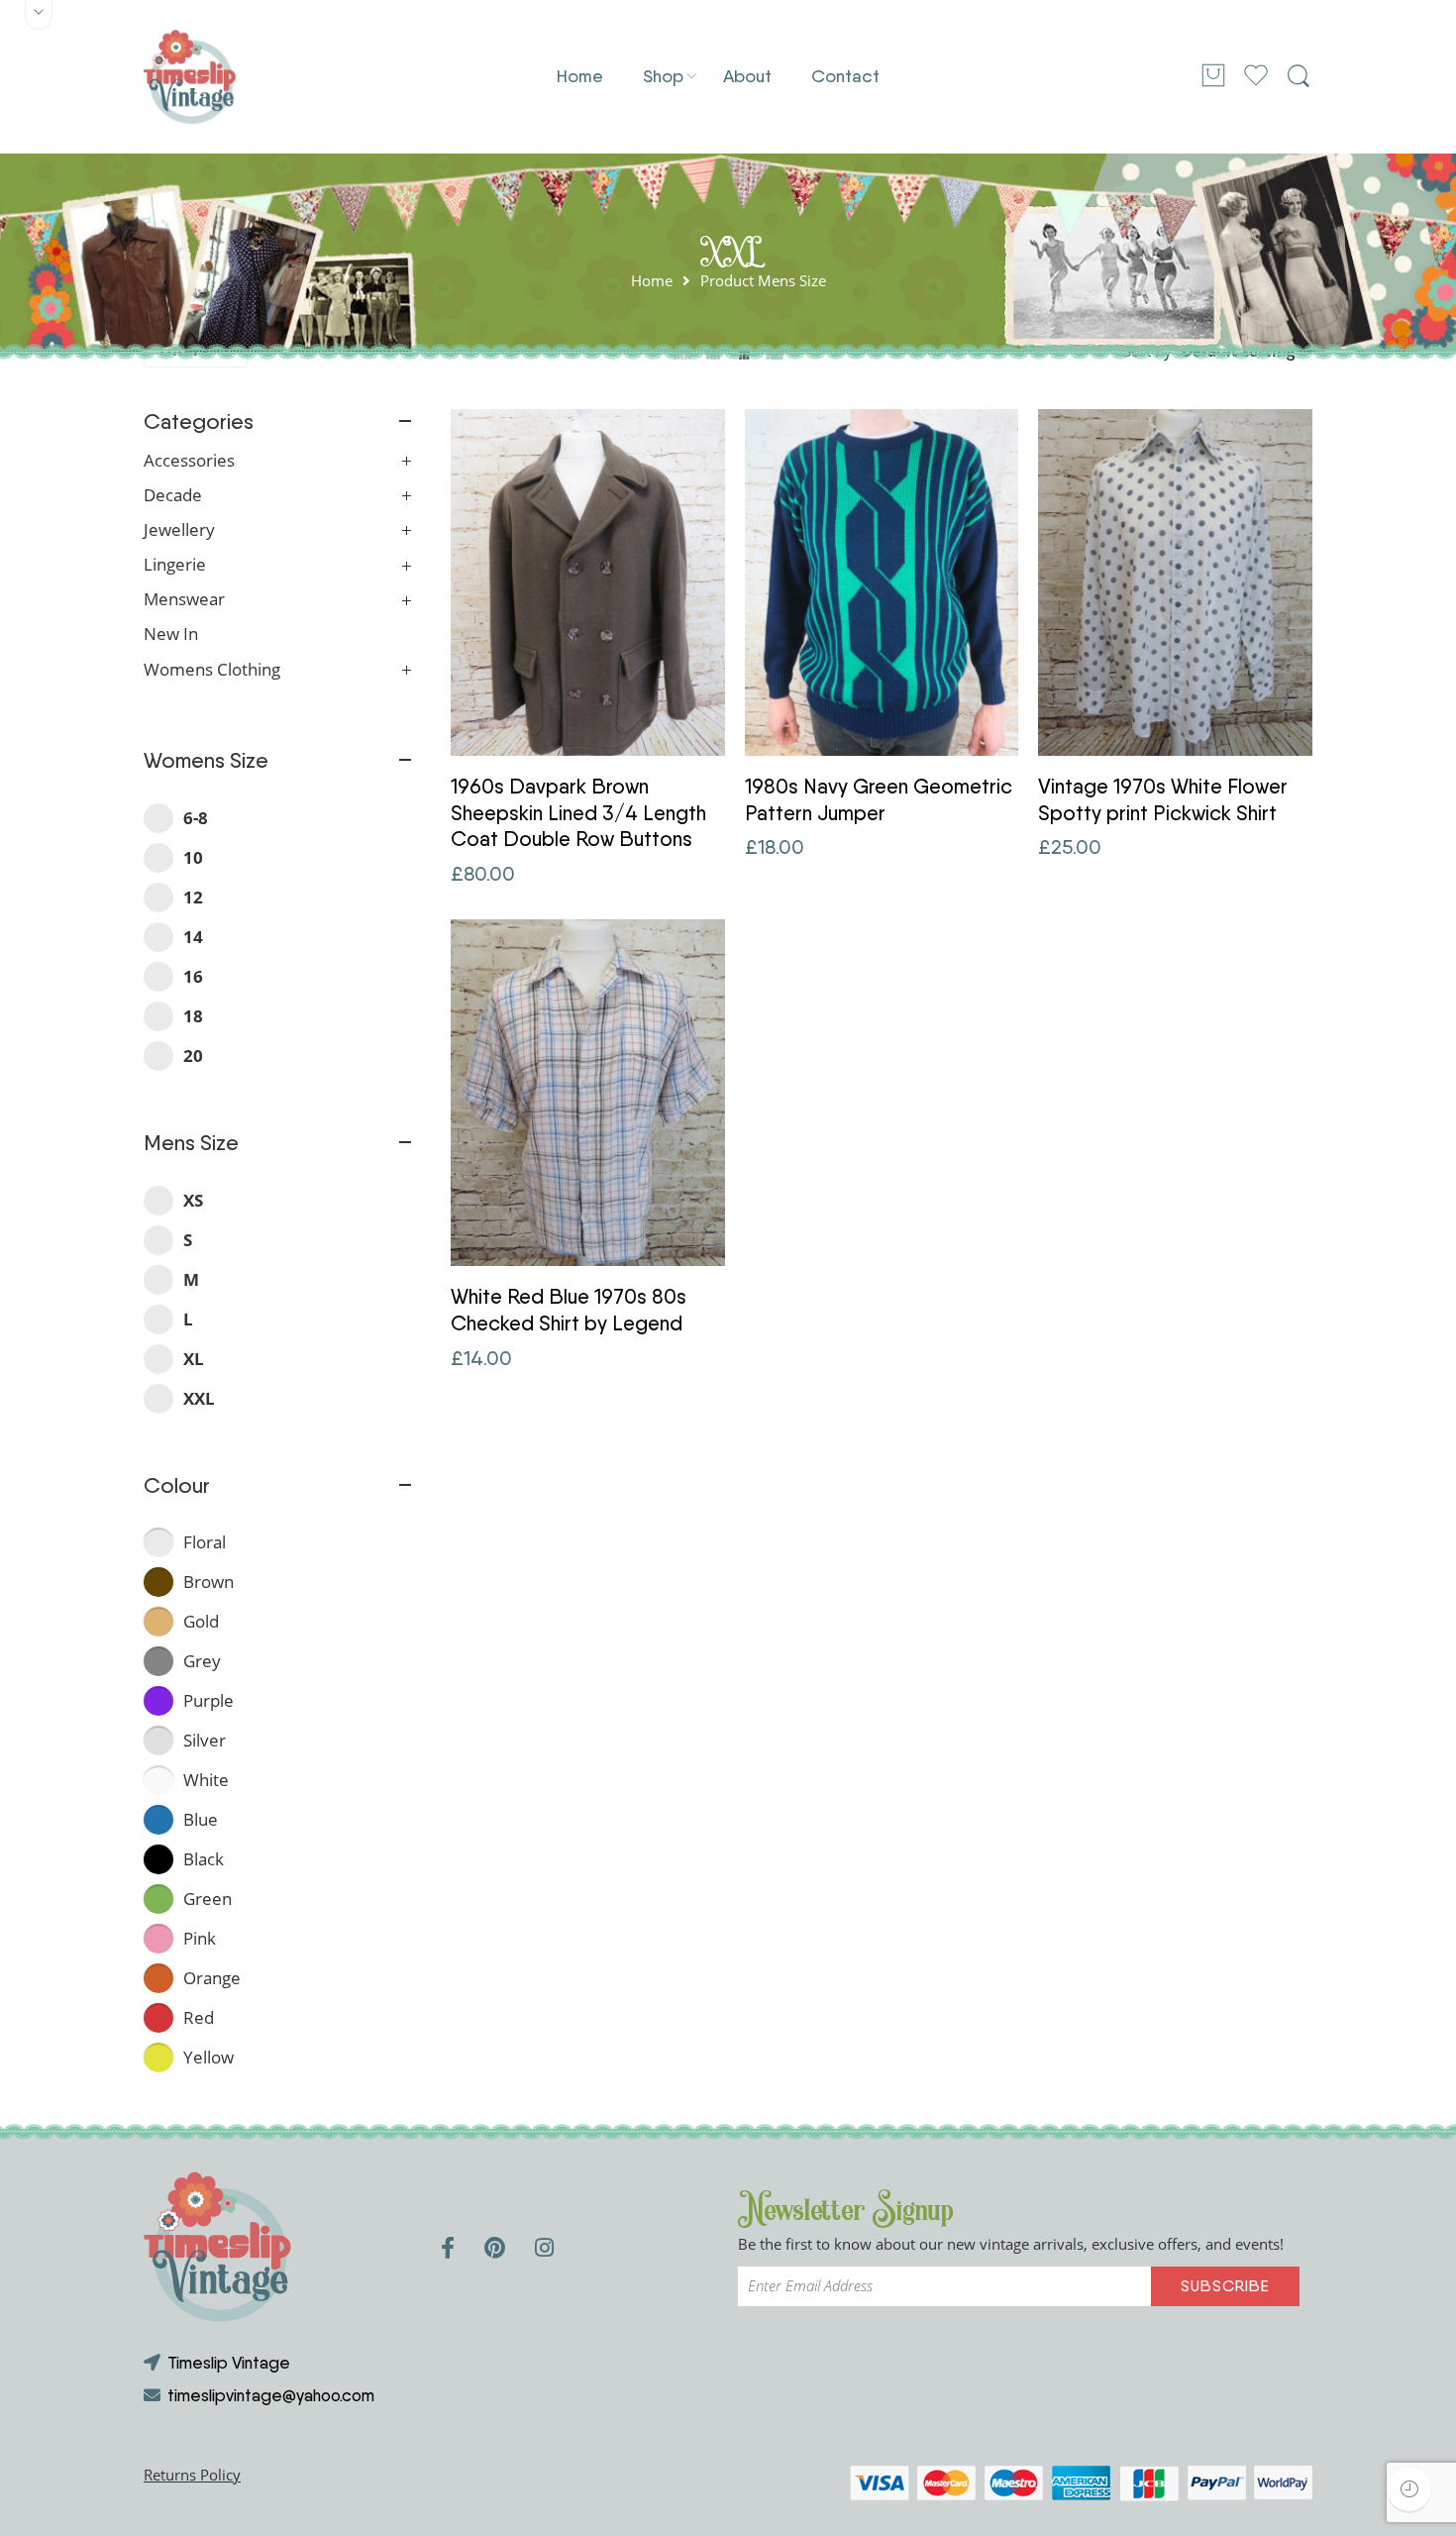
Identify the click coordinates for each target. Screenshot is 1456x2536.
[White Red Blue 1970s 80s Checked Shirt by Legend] (588, 1093)
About (747, 76)
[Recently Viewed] (1409, 2489)
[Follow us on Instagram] (544, 2247)
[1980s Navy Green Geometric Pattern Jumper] (882, 582)
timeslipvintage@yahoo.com (271, 2395)
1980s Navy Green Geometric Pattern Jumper (879, 799)
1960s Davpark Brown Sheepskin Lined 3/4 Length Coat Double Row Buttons (578, 813)
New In (171, 634)
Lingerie (175, 565)
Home (580, 76)
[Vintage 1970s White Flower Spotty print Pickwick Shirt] (1175, 582)
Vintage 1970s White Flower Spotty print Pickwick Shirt (1163, 799)
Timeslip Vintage (229, 2363)
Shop (663, 76)
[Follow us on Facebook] (448, 2247)
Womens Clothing (212, 670)
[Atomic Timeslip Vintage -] (190, 77)
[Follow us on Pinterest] (495, 2247)
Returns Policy (192, 2475)
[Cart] (1213, 77)
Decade (173, 495)
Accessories (189, 461)
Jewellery (179, 530)
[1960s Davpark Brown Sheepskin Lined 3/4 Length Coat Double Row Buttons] (588, 582)
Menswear (184, 599)
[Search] (1299, 76)
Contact (845, 76)
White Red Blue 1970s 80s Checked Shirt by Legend (569, 1310)
